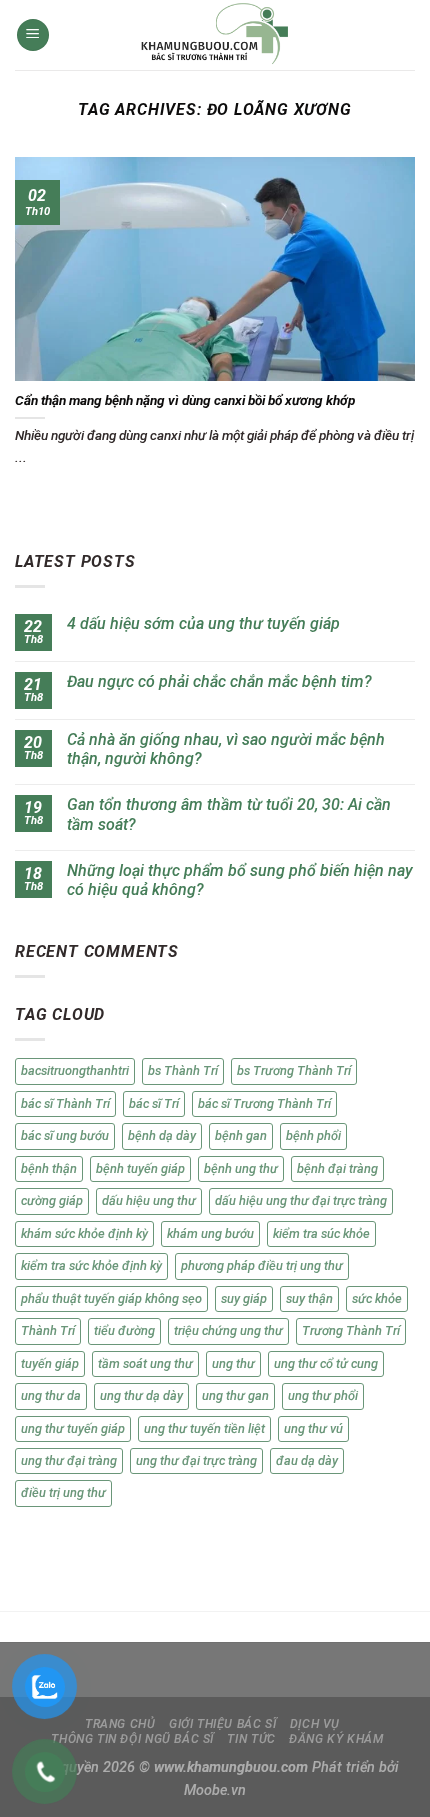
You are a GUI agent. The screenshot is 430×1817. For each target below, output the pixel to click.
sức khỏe (377, 1298)
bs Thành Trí (183, 1070)
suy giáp (244, 1298)
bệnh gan (241, 1135)
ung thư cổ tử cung (326, 1363)
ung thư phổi (323, 1395)
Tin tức (251, 1739)
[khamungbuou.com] (215, 35)
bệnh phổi (313, 1135)
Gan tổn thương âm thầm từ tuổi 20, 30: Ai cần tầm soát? (229, 814)
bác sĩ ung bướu (65, 1135)
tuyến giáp (50, 1363)
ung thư (233, 1363)
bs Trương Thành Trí (294, 1070)
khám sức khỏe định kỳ (84, 1233)
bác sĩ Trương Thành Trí (264, 1103)
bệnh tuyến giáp (140, 1168)
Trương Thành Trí (351, 1330)
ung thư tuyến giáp (73, 1428)
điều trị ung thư (63, 1492)
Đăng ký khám (336, 1739)
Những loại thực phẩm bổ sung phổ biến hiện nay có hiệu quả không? (240, 880)
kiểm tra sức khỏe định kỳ (91, 1265)
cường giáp (52, 1200)
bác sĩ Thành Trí (65, 1103)
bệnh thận (49, 1168)
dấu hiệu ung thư (149, 1200)
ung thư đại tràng (69, 1460)
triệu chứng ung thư (228, 1330)
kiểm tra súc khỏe (321, 1233)
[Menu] (33, 35)
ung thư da (51, 1395)
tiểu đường (124, 1330)
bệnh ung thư (241, 1168)
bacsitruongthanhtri (75, 1070)
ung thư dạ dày (141, 1395)
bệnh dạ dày (162, 1135)
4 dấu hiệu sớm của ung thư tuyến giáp (203, 623)
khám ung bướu (210, 1233)
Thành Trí (48, 1330)
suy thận (309, 1298)
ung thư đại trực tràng (196, 1460)
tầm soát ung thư (145, 1363)
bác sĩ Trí (154, 1103)
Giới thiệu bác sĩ (222, 1724)
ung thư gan (235, 1395)
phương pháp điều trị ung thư (262, 1265)
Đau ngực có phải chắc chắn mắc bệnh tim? (219, 681)
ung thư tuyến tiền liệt (204, 1428)
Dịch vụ (315, 1724)
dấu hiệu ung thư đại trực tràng (301, 1200)
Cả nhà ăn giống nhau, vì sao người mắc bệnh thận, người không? (226, 749)
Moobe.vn (215, 1790)
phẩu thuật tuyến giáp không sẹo (111, 1298)
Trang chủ (120, 1724)
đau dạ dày (307, 1460)
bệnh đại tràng (337, 1168)
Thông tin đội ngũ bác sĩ (132, 1739)
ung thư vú (313, 1428)
